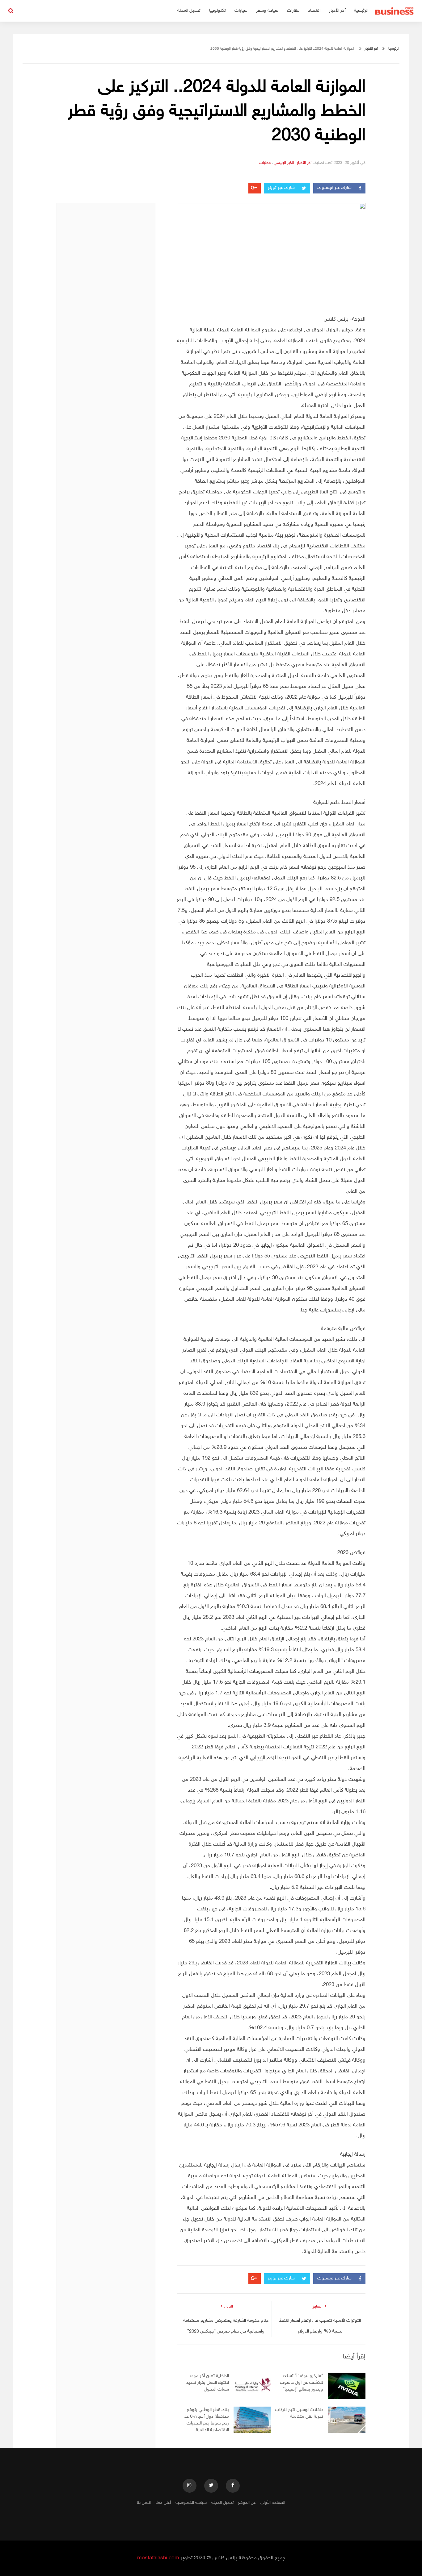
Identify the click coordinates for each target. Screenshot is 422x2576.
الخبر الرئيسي (284, 163)
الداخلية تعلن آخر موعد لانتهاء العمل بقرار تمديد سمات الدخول (208, 2383)
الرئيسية (361, 11)
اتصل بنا (144, 2503)
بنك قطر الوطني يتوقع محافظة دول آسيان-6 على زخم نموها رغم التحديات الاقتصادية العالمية (205, 2420)
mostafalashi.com (158, 2558)
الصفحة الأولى (273, 2503)
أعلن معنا (163, 2503)
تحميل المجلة (189, 11)
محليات (265, 163)
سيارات (241, 11)
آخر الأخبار (337, 11)
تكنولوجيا (217, 11)
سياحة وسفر (267, 11)
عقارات (293, 11)
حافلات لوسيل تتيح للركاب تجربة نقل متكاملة (299, 2413)
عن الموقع (247, 2503)
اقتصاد (314, 11)
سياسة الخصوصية (191, 2503)
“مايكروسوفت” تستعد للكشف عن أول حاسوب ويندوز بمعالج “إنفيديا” (302, 2383)
